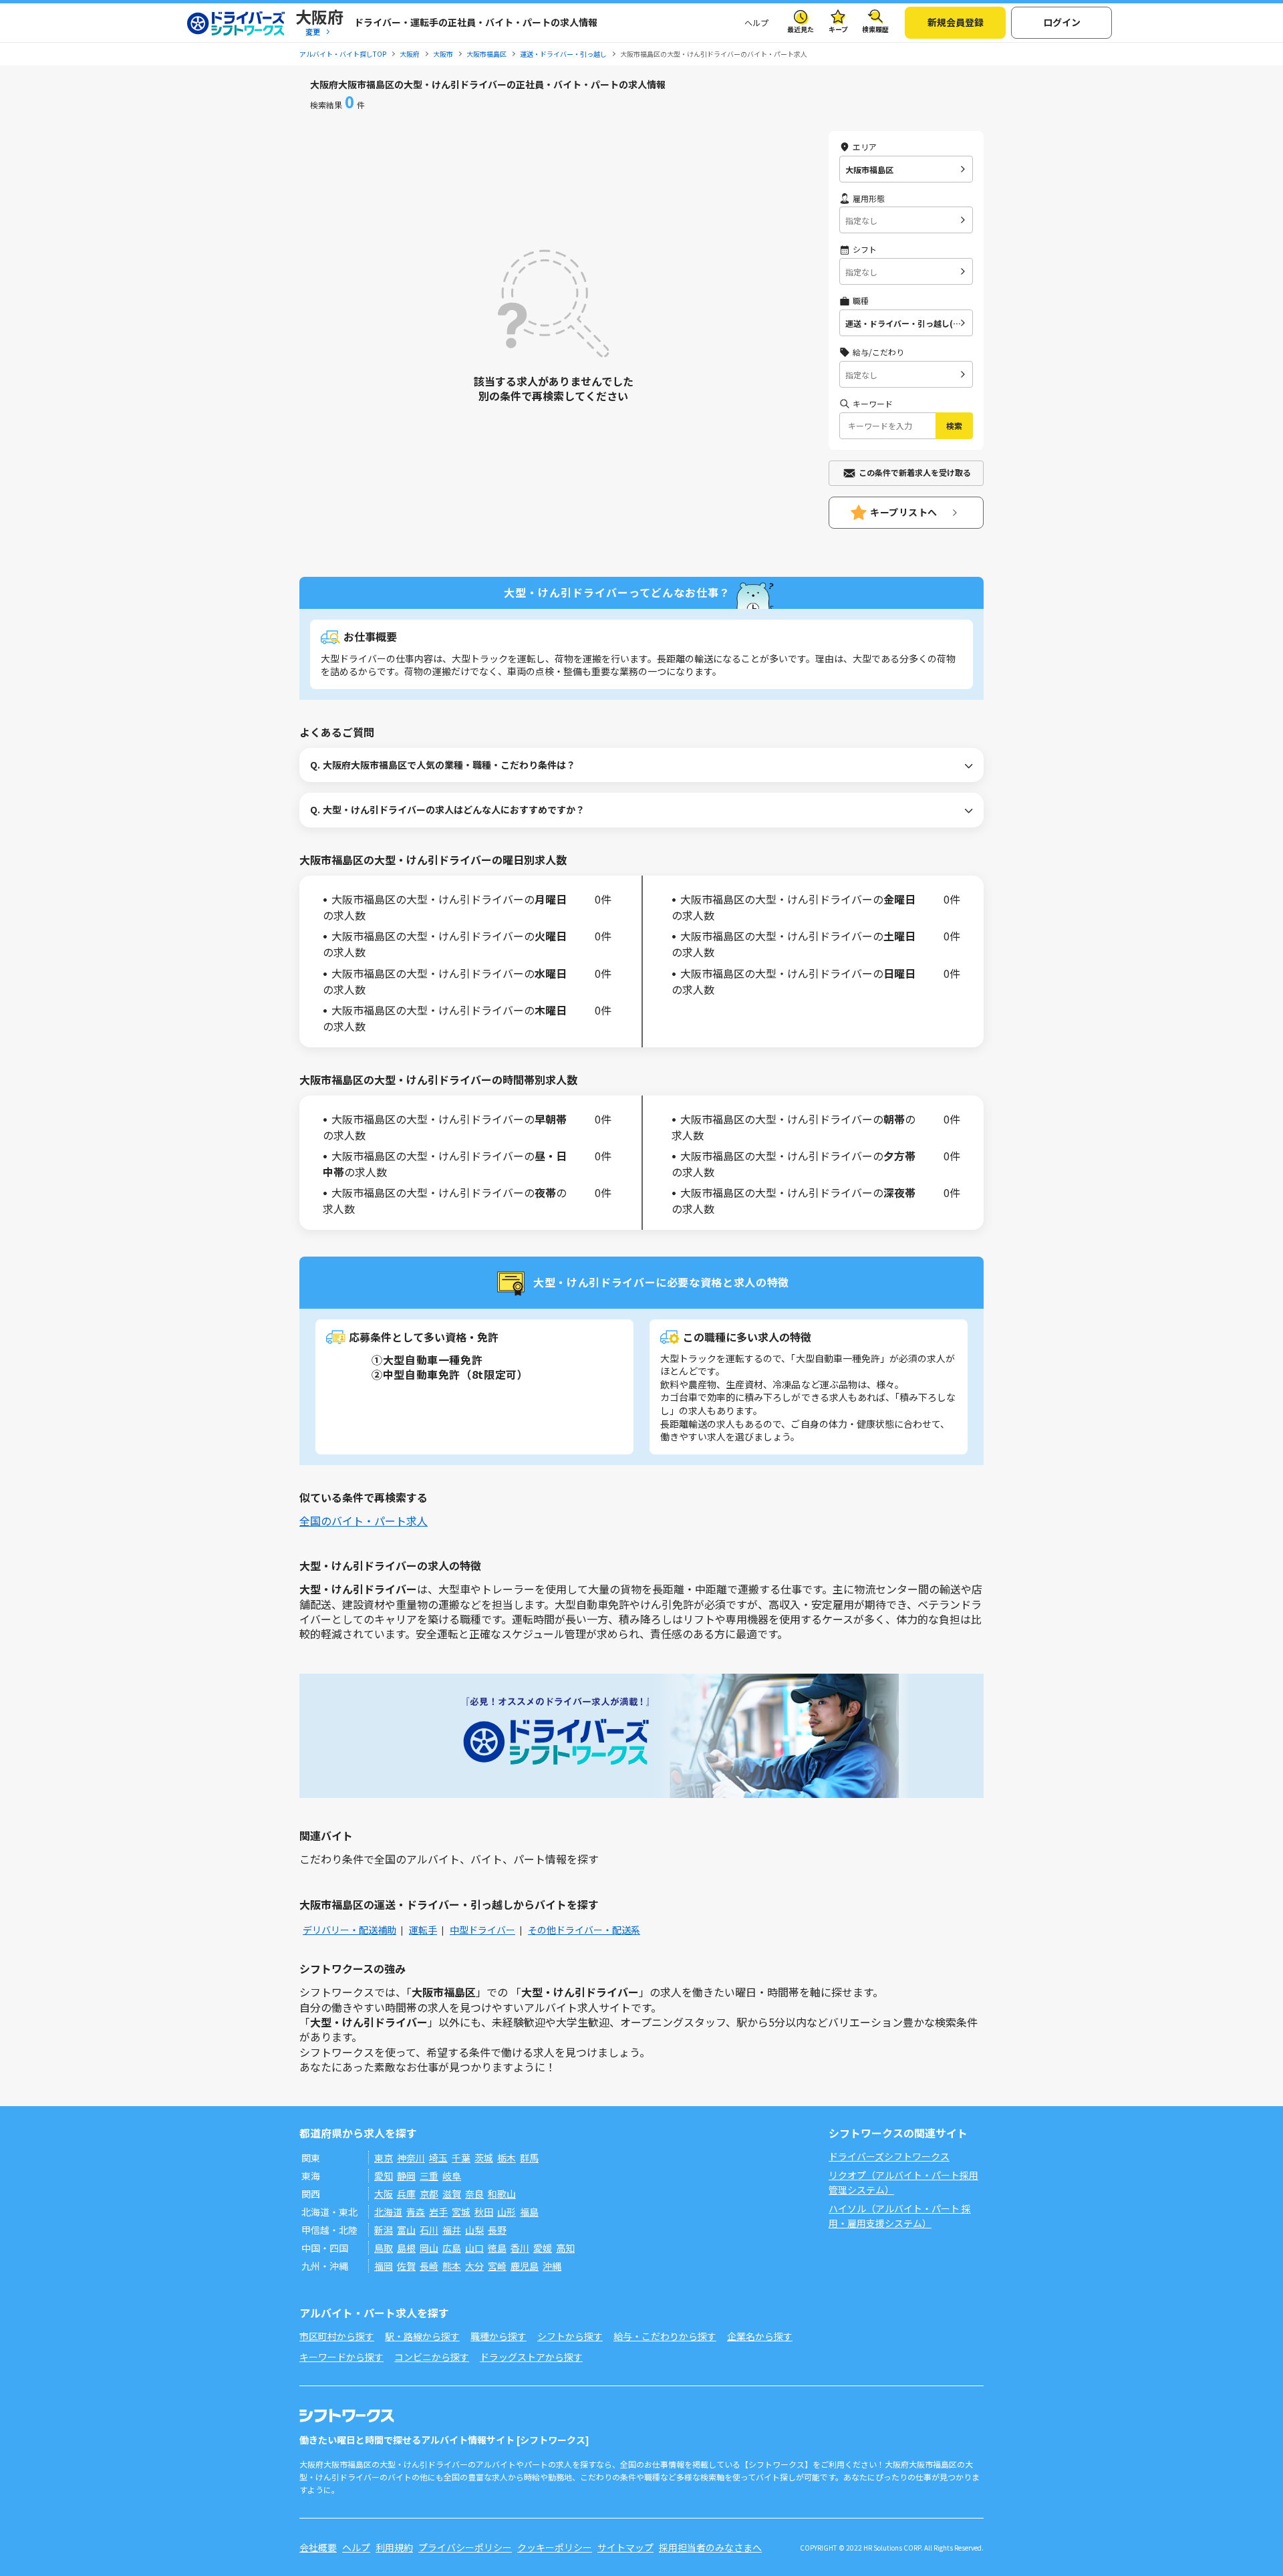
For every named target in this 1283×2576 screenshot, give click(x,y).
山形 (507, 2212)
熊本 (452, 2266)
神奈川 (411, 2158)
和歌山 (502, 2194)
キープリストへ (904, 512)
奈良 (474, 2194)
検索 (954, 425)
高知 (565, 2248)
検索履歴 (875, 29)
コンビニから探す (432, 2357)
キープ (838, 29)
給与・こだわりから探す (665, 2336)
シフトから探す (570, 2336)
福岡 (384, 2266)
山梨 (474, 2230)
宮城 (461, 2212)
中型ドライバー (482, 1930)
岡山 (429, 2248)
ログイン (1062, 22)
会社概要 (318, 2547)
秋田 (484, 2212)
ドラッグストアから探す (531, 2357)
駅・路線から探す (422, 2336)
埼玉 (438, 2158)
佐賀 (406, 2266)
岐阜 (452, 2176)
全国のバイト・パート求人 (364, 1521)
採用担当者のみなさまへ (710, 2547)
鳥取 (384, 2248)
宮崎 (497, 2266)
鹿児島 (525, 2266)
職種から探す (498, 2336)
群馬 (529, 2158)
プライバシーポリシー (465, 2547)
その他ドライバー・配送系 (584, 1930)
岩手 (438, 2212)
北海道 (388, 2212)
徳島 (497, 2248)
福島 (529, 2212)
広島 (452, 2248)
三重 (429, 2176)
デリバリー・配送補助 (349, 1930)
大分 (474, 2266)
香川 (520, 2248)
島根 (406, 2248)
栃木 (507, 2158)
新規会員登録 (956, 22)
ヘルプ (756, 22)
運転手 (423, 1930)
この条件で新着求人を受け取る (915, 472)
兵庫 (406, 2194)
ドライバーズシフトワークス (889, 2156)
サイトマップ (625, 2547)
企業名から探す (760, 2336)
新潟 (384, 2230)
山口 (474, 2248)
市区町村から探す (337, 2336)
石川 (429, 2230)
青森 (416, 2212)
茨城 (484, 2158)
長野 (497, 2230)
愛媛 (543, 2248)
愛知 (384, 2176)
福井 (452, 2230)
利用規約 (394, 2547)
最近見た (801, 29)
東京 (384, 2158)
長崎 (429, 2266)
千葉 (461, 2158)
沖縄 (552, 2266)
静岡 (406, 2176)
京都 (429, 2194)
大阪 (384, 2194)
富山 (406, 2230)
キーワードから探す (341, 2357)
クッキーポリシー (555, 2547)
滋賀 (452, 2194)
